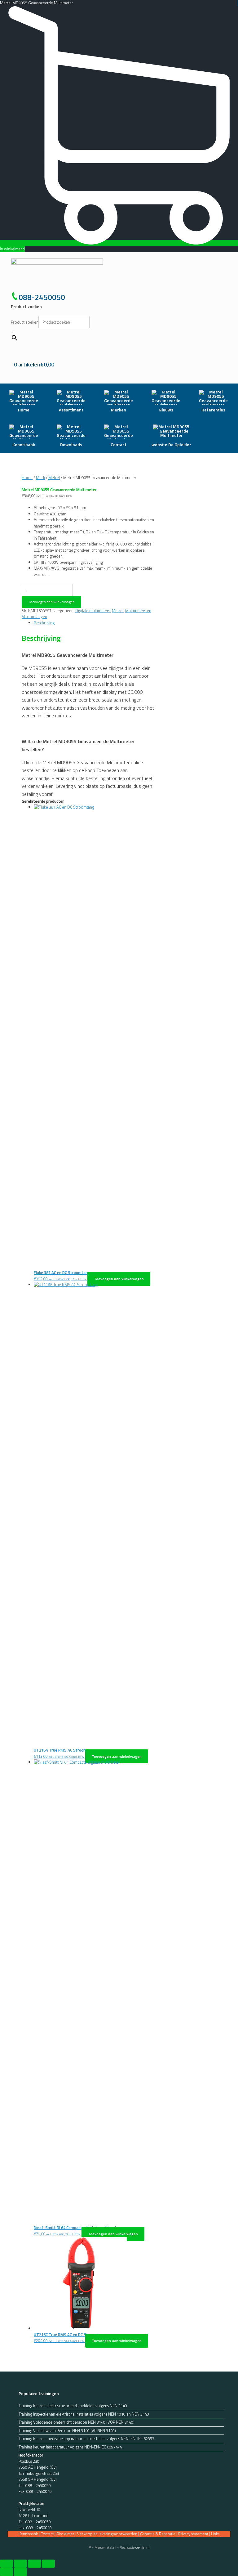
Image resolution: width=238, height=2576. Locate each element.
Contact (47, 2534)
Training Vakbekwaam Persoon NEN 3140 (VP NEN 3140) (67, 2431)
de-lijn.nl (142, 2547)
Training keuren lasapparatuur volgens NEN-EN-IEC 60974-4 (70, 2447)
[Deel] (34, 2564)
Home (27, 478)
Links (215, 2534)
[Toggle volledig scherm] (20, 2564)
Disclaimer (65, 2534)
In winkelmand (12, 249)
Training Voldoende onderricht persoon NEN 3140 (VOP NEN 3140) (77, 2422)
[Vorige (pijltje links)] (7, 2572)
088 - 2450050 (38, 2485)
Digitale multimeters (93, 611)
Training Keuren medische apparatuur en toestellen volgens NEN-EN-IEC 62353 (86, 2439)
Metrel (54, 478)
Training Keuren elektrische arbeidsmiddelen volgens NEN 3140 (73, 2406)
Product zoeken (25, 322)
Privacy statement (193, 2534)
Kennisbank (28, 2534)
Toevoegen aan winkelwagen (51, 602)
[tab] (94, 623)
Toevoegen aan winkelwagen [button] (119, 1279)
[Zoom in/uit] (7, 2564)
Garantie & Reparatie (158, 2534)
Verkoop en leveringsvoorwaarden (107, 2534)
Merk (40, 478)
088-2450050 (42, 297)
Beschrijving (44, 623)
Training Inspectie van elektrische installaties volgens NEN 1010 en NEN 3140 (84, 2414)
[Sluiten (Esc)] (48, 2564)
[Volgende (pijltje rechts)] (20, 2572)
